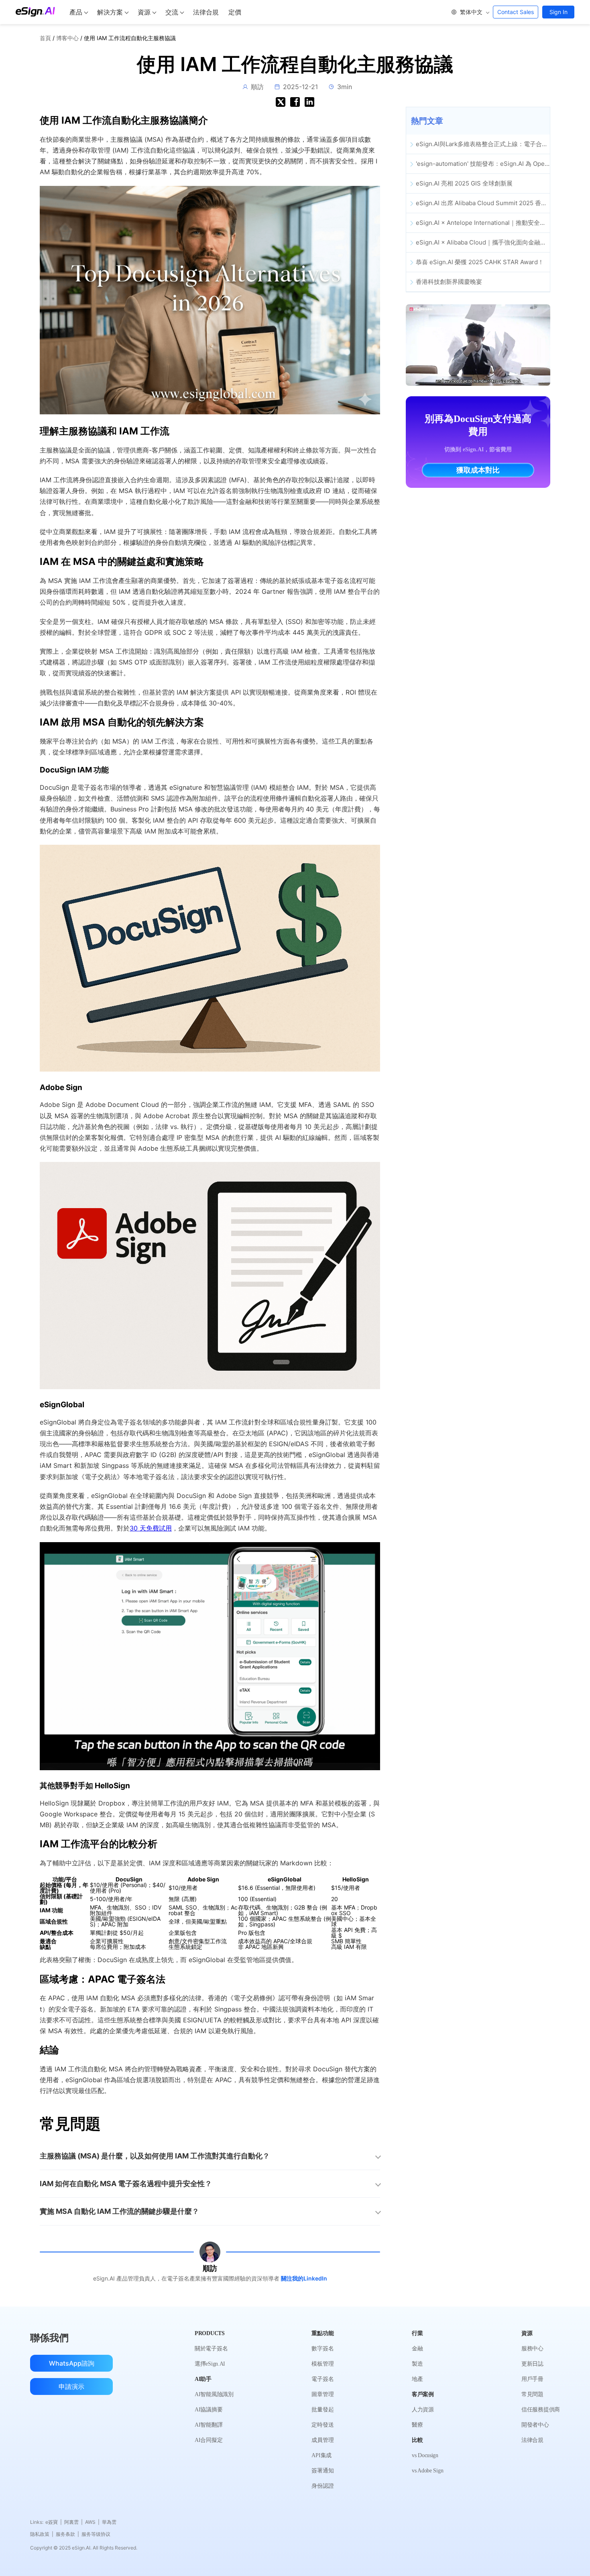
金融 (417, 2349)
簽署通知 (322, 2471)
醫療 (417, 2425)
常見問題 (532, 2394)
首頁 (45, 38)
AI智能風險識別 (214, 2394)
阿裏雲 (73, 2522)
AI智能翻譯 (209, 2425)
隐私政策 (42, 2534)
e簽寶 (54, 2522)
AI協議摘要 (209, 2410)
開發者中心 (535, 2425)
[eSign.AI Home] (35, 12)
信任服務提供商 (541, 2410)
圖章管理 (322, 2394)
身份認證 (322, 2486)
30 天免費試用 (151, 1528)
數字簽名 (322, 2349)
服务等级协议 (96, 2534)
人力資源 (423, 2410)
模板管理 (322, 2364)
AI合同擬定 (209, 2440)
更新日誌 (532, 2364)
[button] (470, 12)
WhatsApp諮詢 (72, 2363)
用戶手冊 (532, 2379)
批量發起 (322, 2410)
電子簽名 (322, 2379)
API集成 (321, 2455)
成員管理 (322, 2440)
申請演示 (71, 2386)
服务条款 (67, 2534)
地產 (417, 2379)
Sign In (558, 12)
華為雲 (109, 2522)
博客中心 (67, 38)
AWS (92, 2522)
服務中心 (532, 2349)
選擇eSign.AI (210, 2364)
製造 (417, 2364)
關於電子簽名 (211, 2349)
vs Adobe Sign (427, 2471)
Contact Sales (516, 12)
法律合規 (206, 12)
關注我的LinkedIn (304, 2278)
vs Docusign (425, 2455)
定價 (235, 12)
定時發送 (322, 2425)
